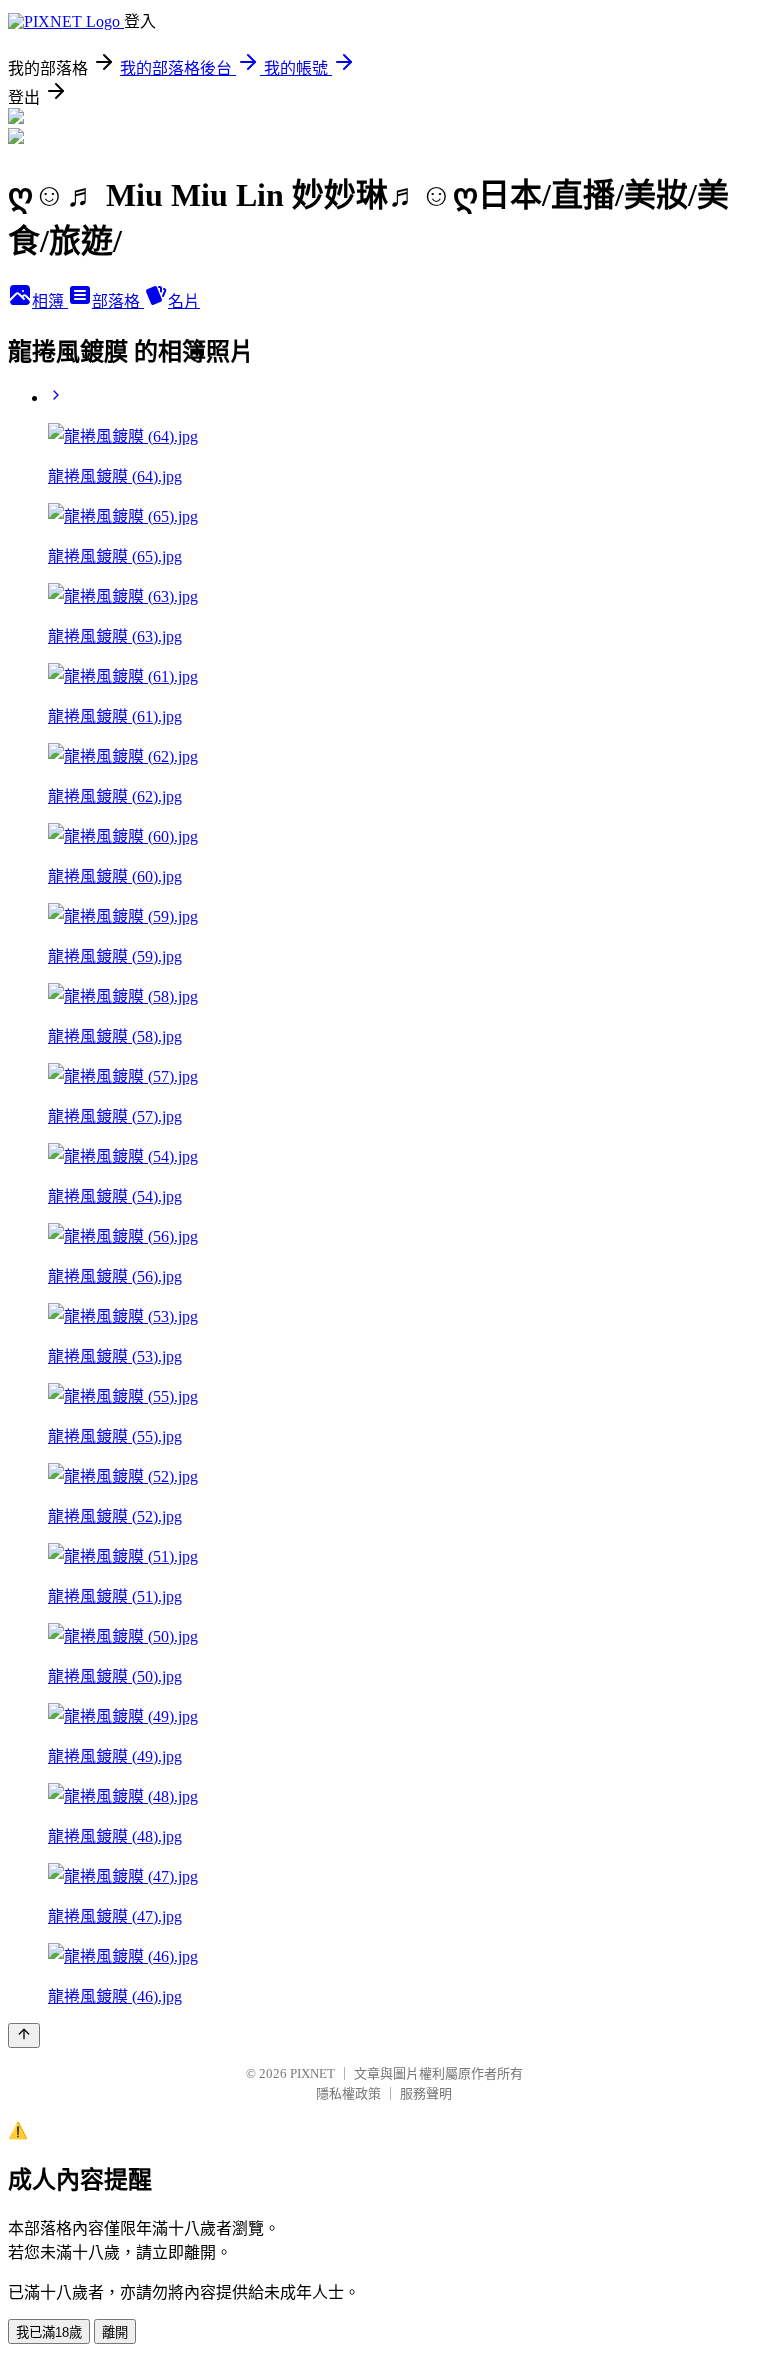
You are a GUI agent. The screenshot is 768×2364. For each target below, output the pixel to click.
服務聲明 (426, 2093)
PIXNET (312, 2073)
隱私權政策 (348, 2093)
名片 (184, 301)
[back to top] (24, 2035)
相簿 (50, 301)
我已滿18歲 (49, 2332)
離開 (115, 2332)
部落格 (118, 301)
